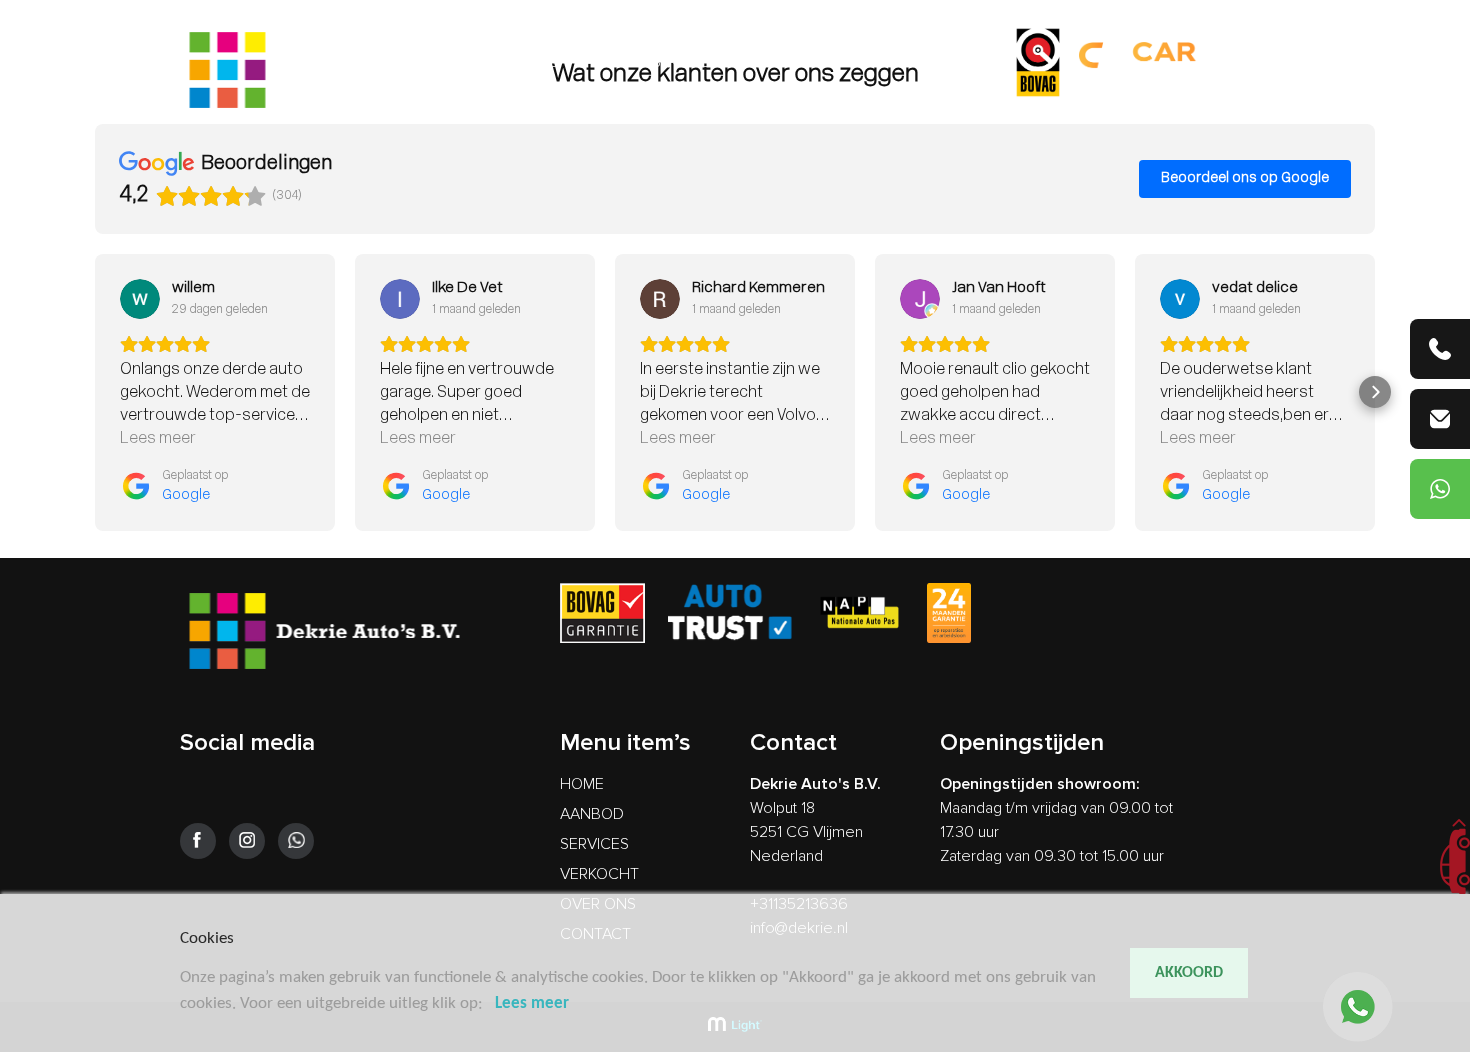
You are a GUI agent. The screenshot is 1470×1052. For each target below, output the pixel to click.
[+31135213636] (1440, 349)
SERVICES (685, 62)
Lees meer (532, 1003)
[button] (95, 392)
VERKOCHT (773, 62)
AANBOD (604, 62)
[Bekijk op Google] (140, 299)
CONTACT (953, 62)
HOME (536, 62)
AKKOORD (1189, 973)
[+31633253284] (1440, 489)
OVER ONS (865, 62)
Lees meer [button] (158, 439)
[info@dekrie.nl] (1440, 419)
